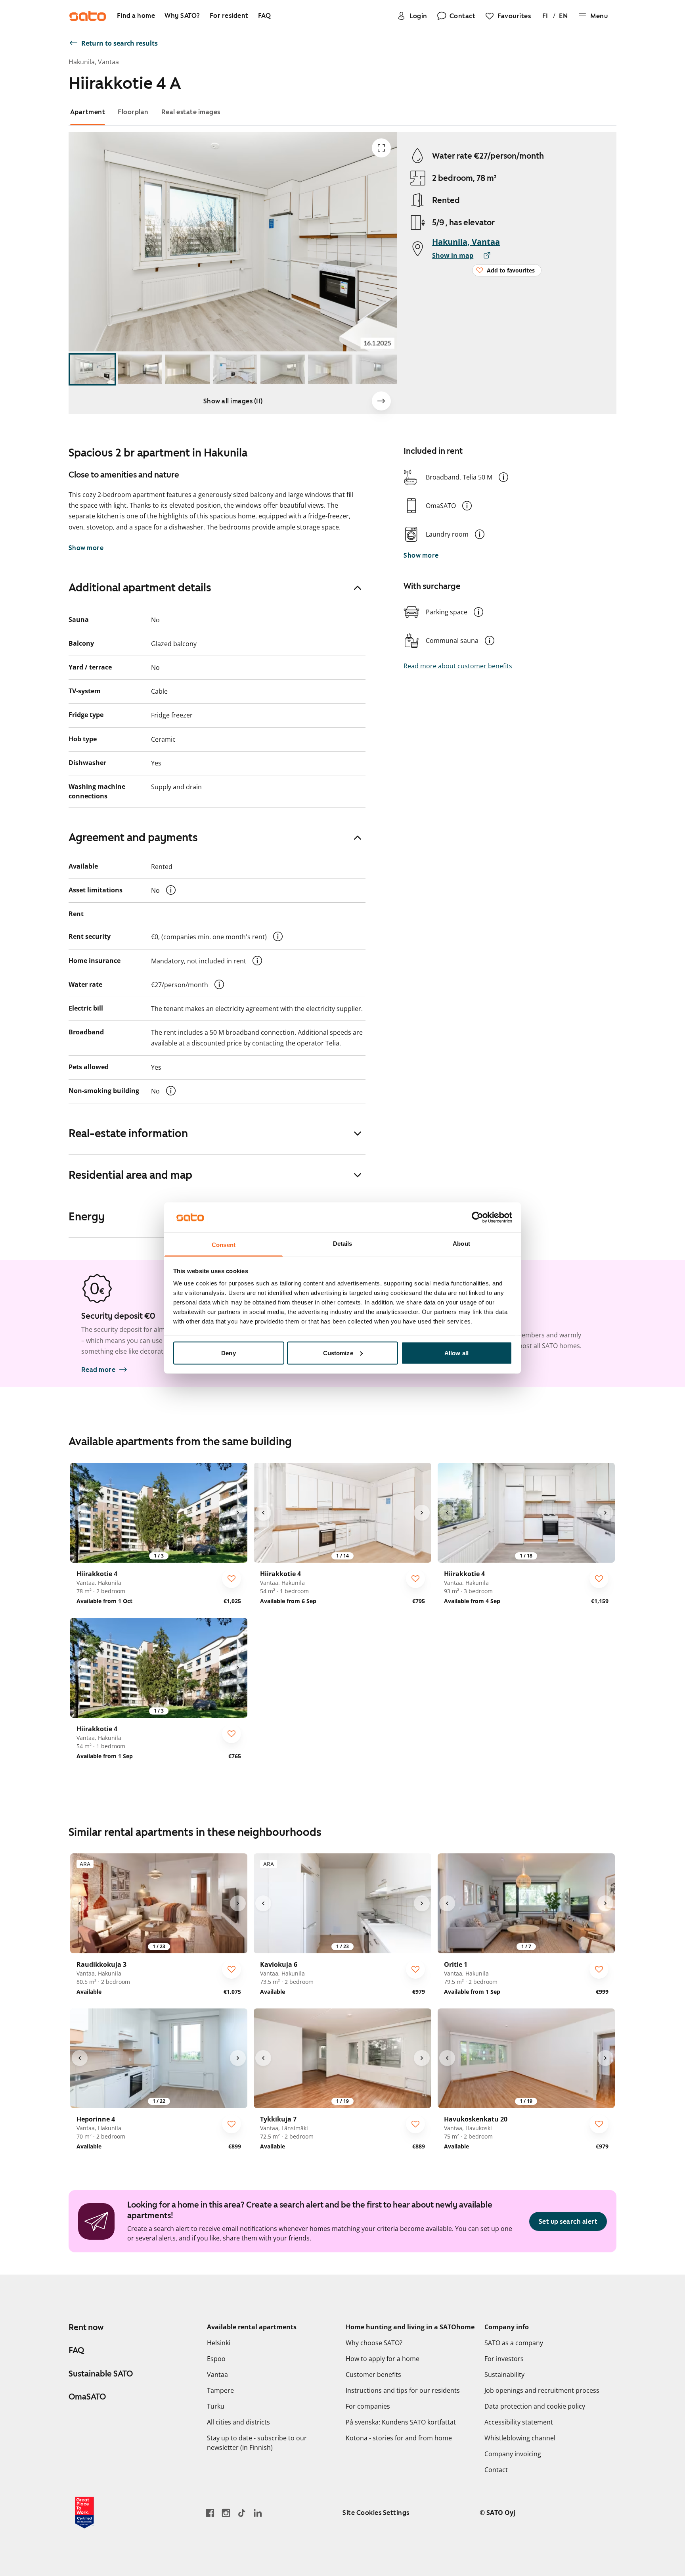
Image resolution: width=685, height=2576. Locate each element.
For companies (368, 2406)
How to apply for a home (383, 2359)
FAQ (76, 2350)
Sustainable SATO (101, 2374)
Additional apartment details (140, 587)
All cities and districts (238, 2422)
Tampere (220, 2390)
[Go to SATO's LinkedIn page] (258, 2513)
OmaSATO (87, 2397)
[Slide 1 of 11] (92, 369)
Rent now (86, 2327)
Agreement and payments (133, 837)
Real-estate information (128, 1133)
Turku (216, 2406)
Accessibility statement (519, 2422)
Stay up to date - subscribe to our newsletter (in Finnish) (257, 2443)
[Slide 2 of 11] (140, 369)
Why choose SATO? (374, 2343)
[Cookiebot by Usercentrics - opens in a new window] (477, 1217)
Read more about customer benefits (458, 666)
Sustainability (504, 2375)
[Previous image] (80, 1513)
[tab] (88, 112)
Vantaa (217, 2375)
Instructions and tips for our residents (403, 2390)
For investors (504, 2359)
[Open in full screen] (381, 148)
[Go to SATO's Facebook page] (210, 2513)
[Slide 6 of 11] (330, 369)
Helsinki (219, 2343)
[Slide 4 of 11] (235, 369)
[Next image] (381, 401)
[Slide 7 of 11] (378, 369)
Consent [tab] (224, 1245)
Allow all (456, 1353)
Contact (496, 2470)
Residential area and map (130, 1175)
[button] (503, 477)
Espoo (216, 2359)
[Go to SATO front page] (88, 16)
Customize (338, 1353)
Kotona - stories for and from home (399, 2438)
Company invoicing (513, 2454)
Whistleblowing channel (520, 2438)
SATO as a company (514, 2343)
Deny (228, 1353)
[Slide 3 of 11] (188, 369)
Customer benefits (373, 2375)
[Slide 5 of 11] (283, 369)
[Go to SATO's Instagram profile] (226, 2513)
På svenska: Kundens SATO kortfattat (401, 2422)
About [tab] (461, 1244)
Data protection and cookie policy (535, 2406)
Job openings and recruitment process (542, 2390)
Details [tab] (343, 1244)
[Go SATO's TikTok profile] (242, 2513)
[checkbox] (232, 1579)
